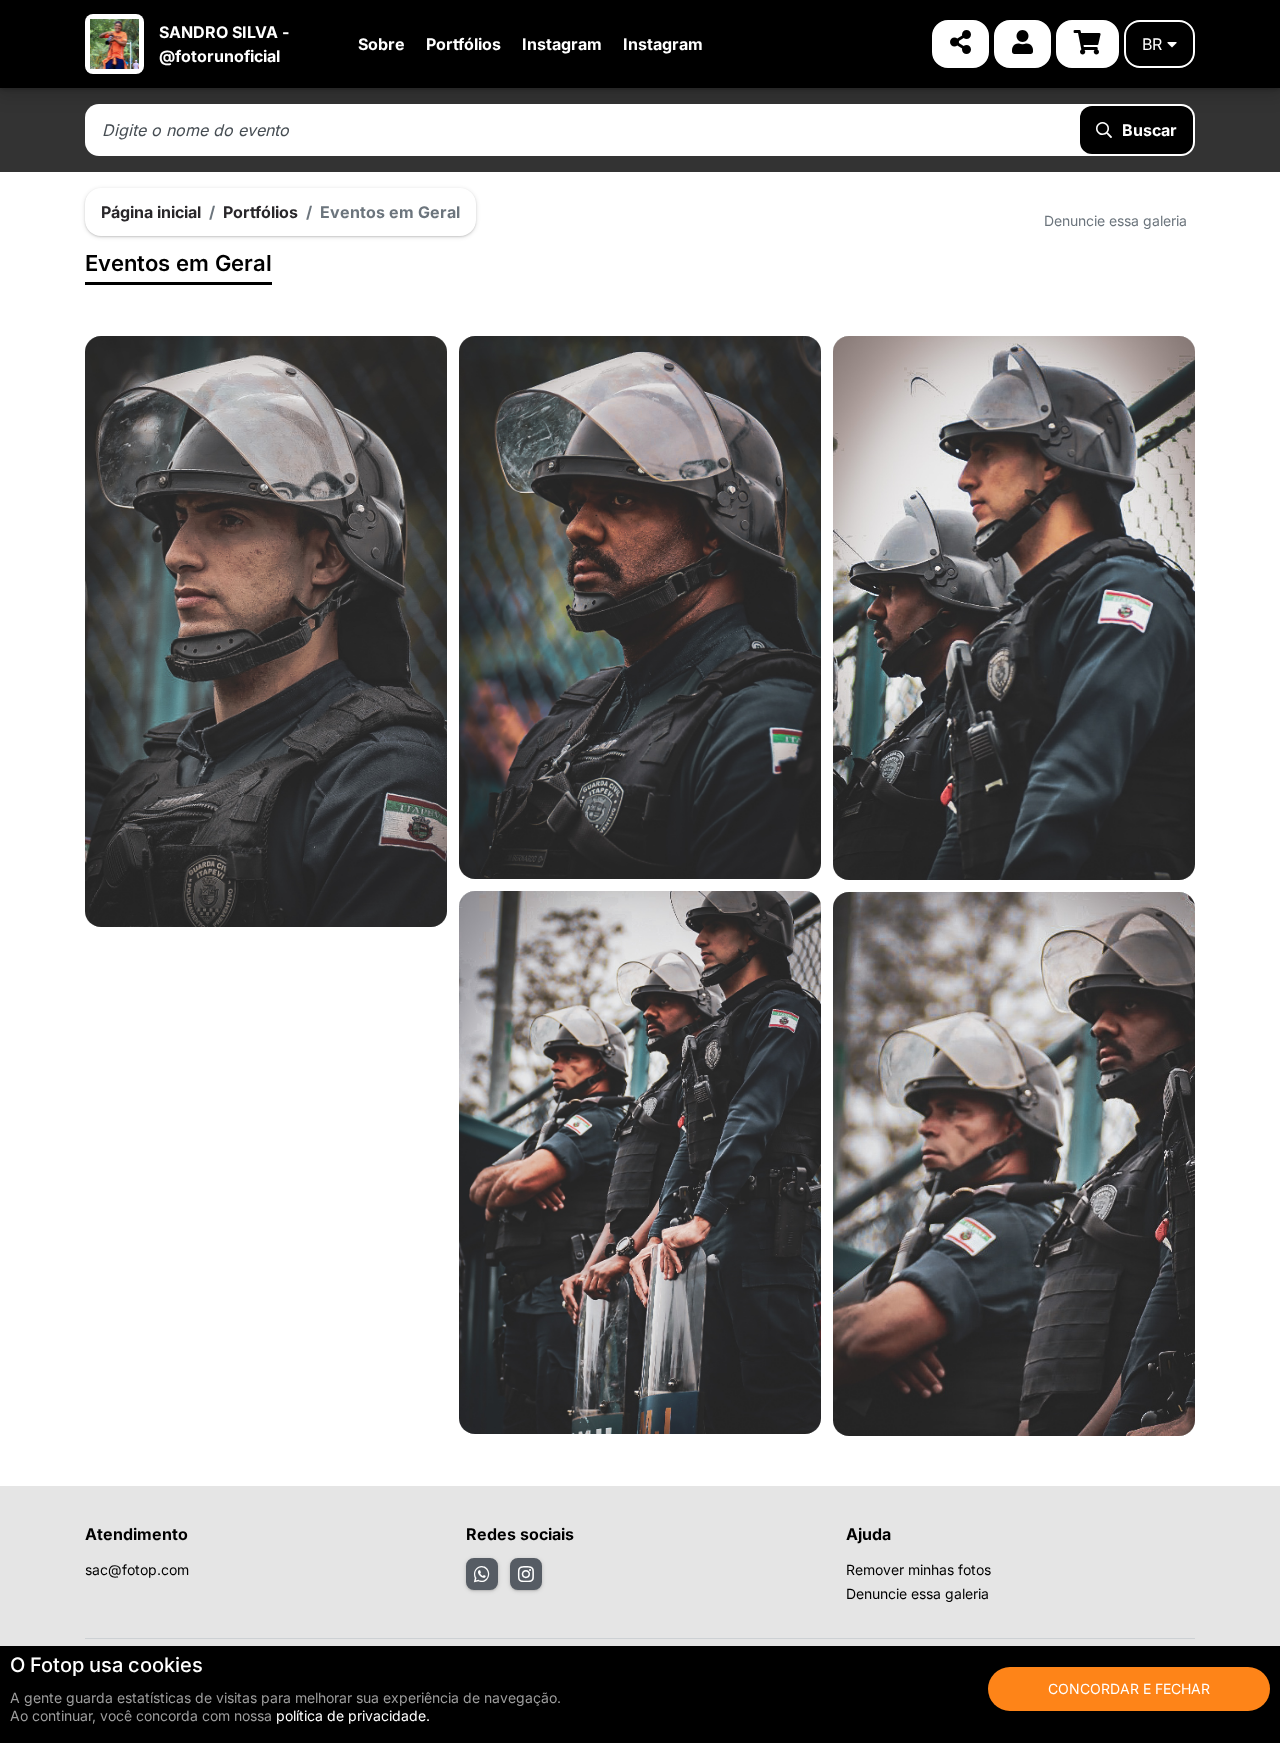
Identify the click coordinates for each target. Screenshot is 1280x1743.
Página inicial (151, 212)
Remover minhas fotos (918, 1569)
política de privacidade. (353, 1715)
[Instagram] (526, 1574)
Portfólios (463, 44)
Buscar (1149, 130)
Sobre (381, 44)
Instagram (562, 44)
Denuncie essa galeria (1115, 220)
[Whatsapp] (482, 1574)
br (1152, 44)
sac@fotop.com (137, 1569)
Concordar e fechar (1129, 1688)
